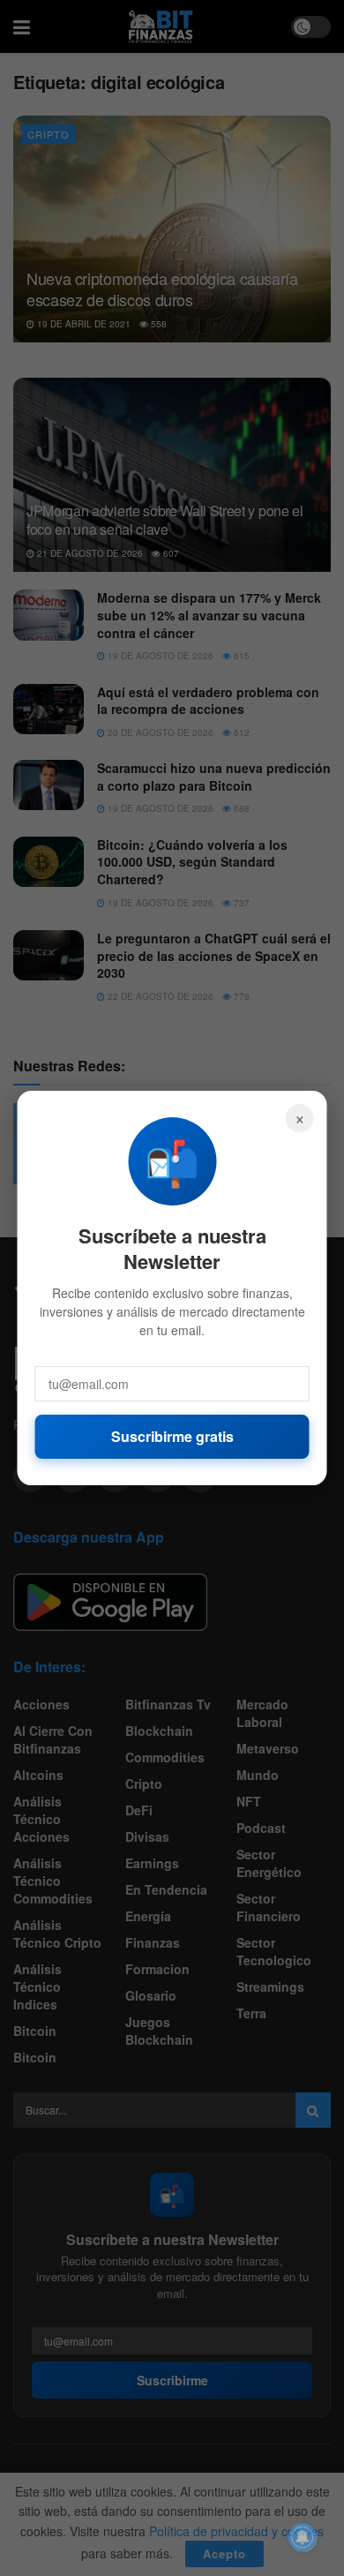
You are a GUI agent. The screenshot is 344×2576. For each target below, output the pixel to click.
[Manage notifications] (303, 2537)
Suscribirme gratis (172, 1436)
